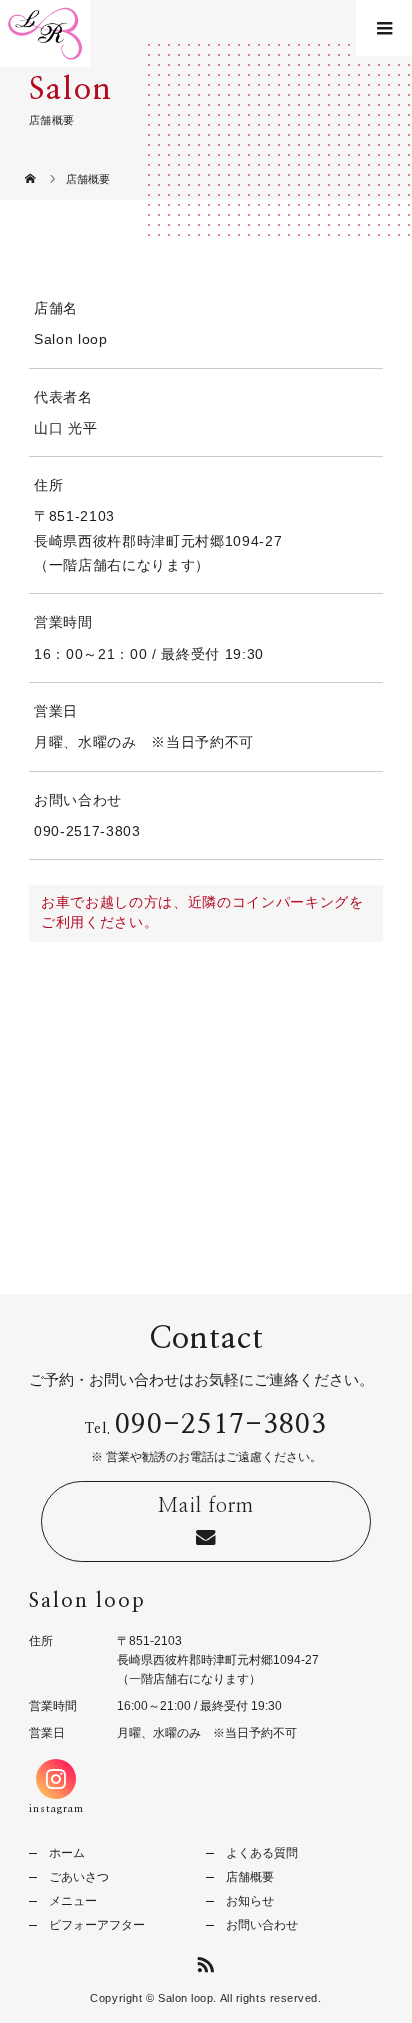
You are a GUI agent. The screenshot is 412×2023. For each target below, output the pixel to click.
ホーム (67, 1853)
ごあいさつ (79, 1877)
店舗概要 (250, 1877)
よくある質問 (262, 1853)
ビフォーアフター (97, 1925)
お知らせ (250, 1901)
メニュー (73, 1901)
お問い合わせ (262, 1925)
